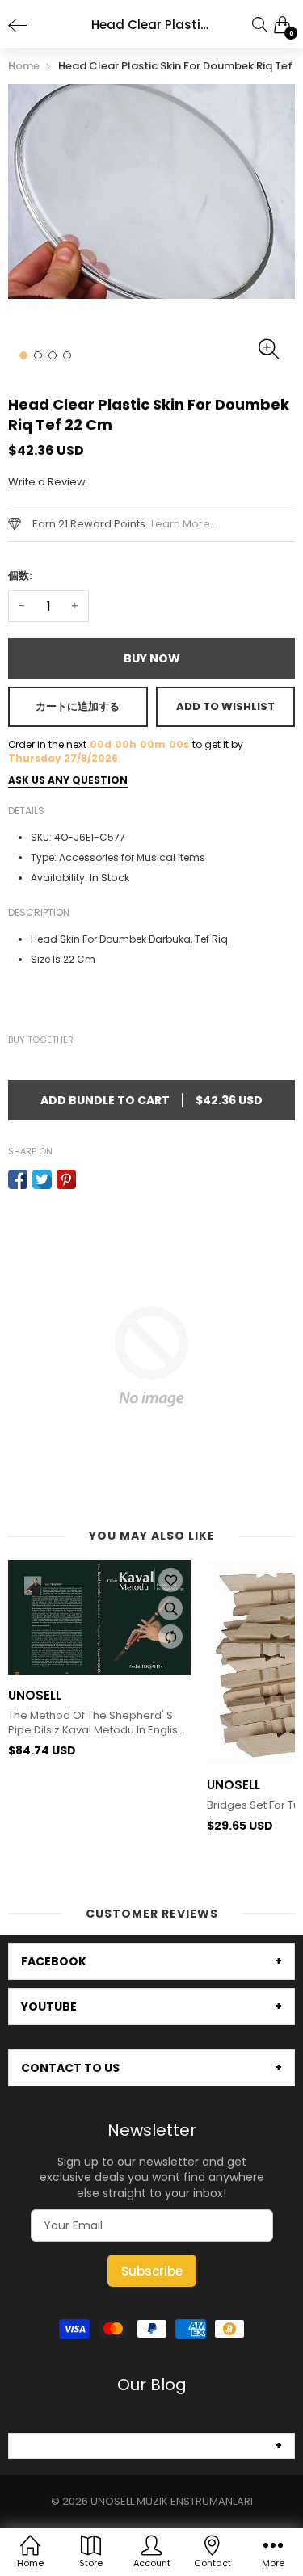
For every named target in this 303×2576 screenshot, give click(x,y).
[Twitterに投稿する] (42, 1179)
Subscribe (152, 2271)
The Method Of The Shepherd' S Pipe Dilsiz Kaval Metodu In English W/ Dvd (96, 1723)
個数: (20, 576)
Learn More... (184, 524)
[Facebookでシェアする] (18, 1179)
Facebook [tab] (54, 1961)
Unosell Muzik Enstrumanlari (172, 2501)
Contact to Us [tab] (70, 2068)
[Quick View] (170, 1608)
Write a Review (47, 482)
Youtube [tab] (49, 2007)
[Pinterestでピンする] (66, 1179)
